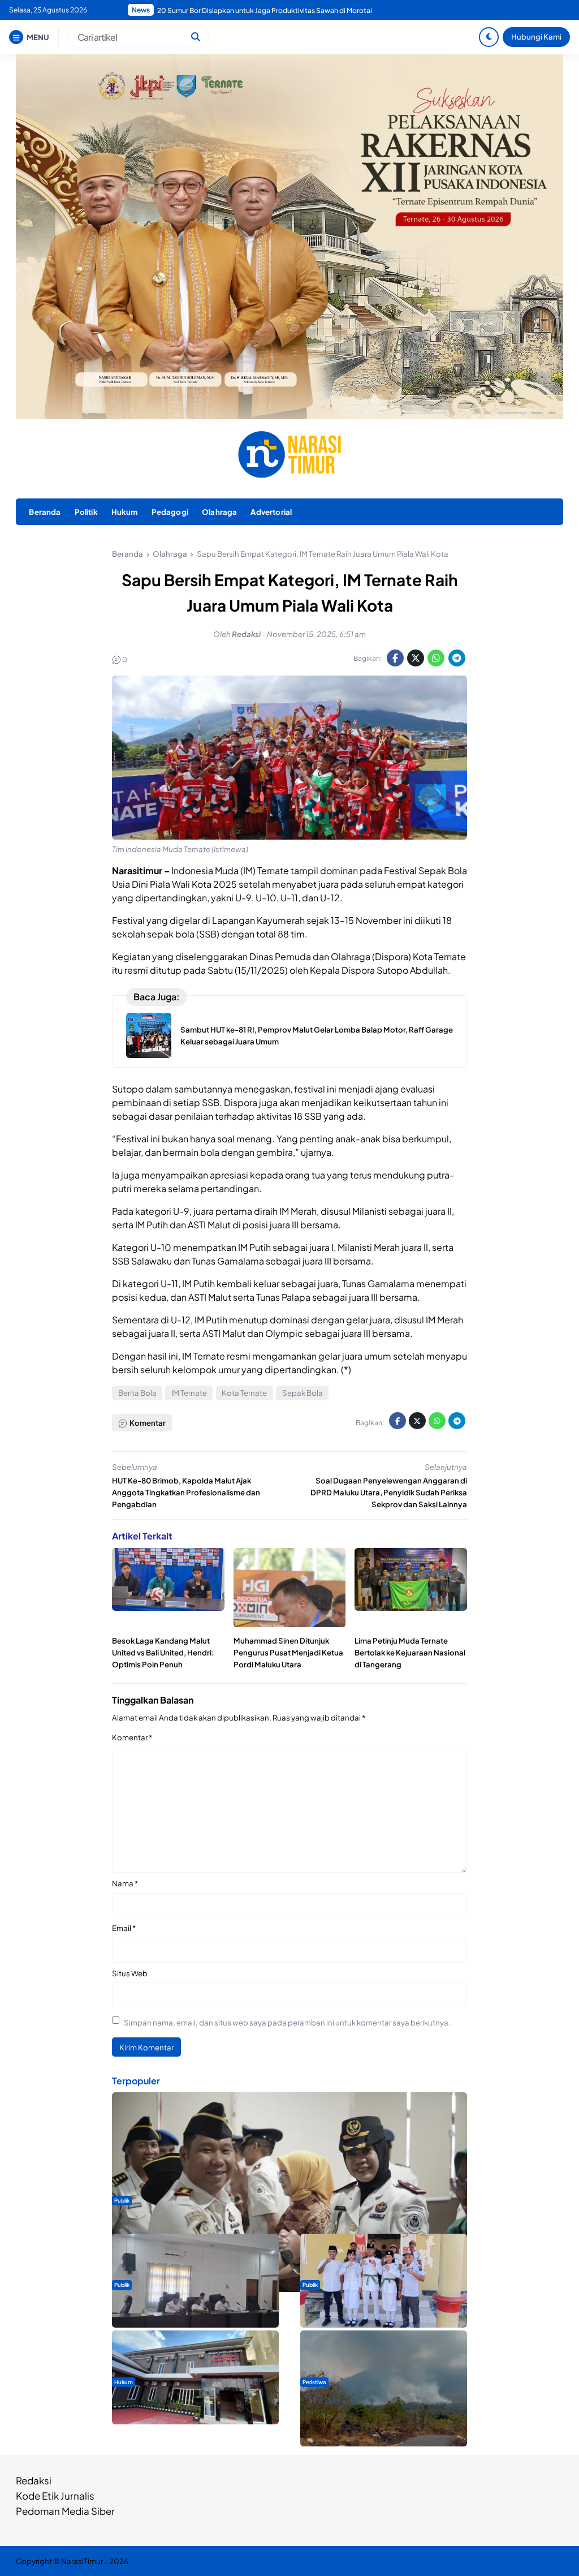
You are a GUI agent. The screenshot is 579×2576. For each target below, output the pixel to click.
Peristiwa (314, 2382)
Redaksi (34, 2480)
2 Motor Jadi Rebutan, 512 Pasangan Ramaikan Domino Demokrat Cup (269, 10)
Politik (86, 512)
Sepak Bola (303, 1393)
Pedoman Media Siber (65, 2511)
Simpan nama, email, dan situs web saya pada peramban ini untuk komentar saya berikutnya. (287, 2022)
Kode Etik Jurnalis (55, 2496)
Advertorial (271, 512)
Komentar (132, 1737)
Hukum (125, 512)
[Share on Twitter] (416, 658)
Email (124, 1928)
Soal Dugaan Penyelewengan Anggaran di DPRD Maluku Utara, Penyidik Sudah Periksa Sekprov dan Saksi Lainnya (389, 1492)
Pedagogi (170, 512)
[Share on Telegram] (457, 658)
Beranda (45, 512)
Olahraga (219, 512)
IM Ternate (189, 1393)
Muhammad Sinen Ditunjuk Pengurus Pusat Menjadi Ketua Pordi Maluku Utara (288, 1652)
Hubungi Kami (536, 36)
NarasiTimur (82, 2561)
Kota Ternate (244, 1393)
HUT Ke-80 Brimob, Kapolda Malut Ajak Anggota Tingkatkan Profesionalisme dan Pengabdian (186, 1492)
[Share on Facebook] (395, 658)
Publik (122, 2200)
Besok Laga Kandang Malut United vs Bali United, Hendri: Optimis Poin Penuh (163, 1652)
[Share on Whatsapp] (436, 658)
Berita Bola (137, 1393)
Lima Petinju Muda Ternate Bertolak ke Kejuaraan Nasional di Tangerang (410, 1652)
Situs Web (130, 1973)
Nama (125, 1883)
